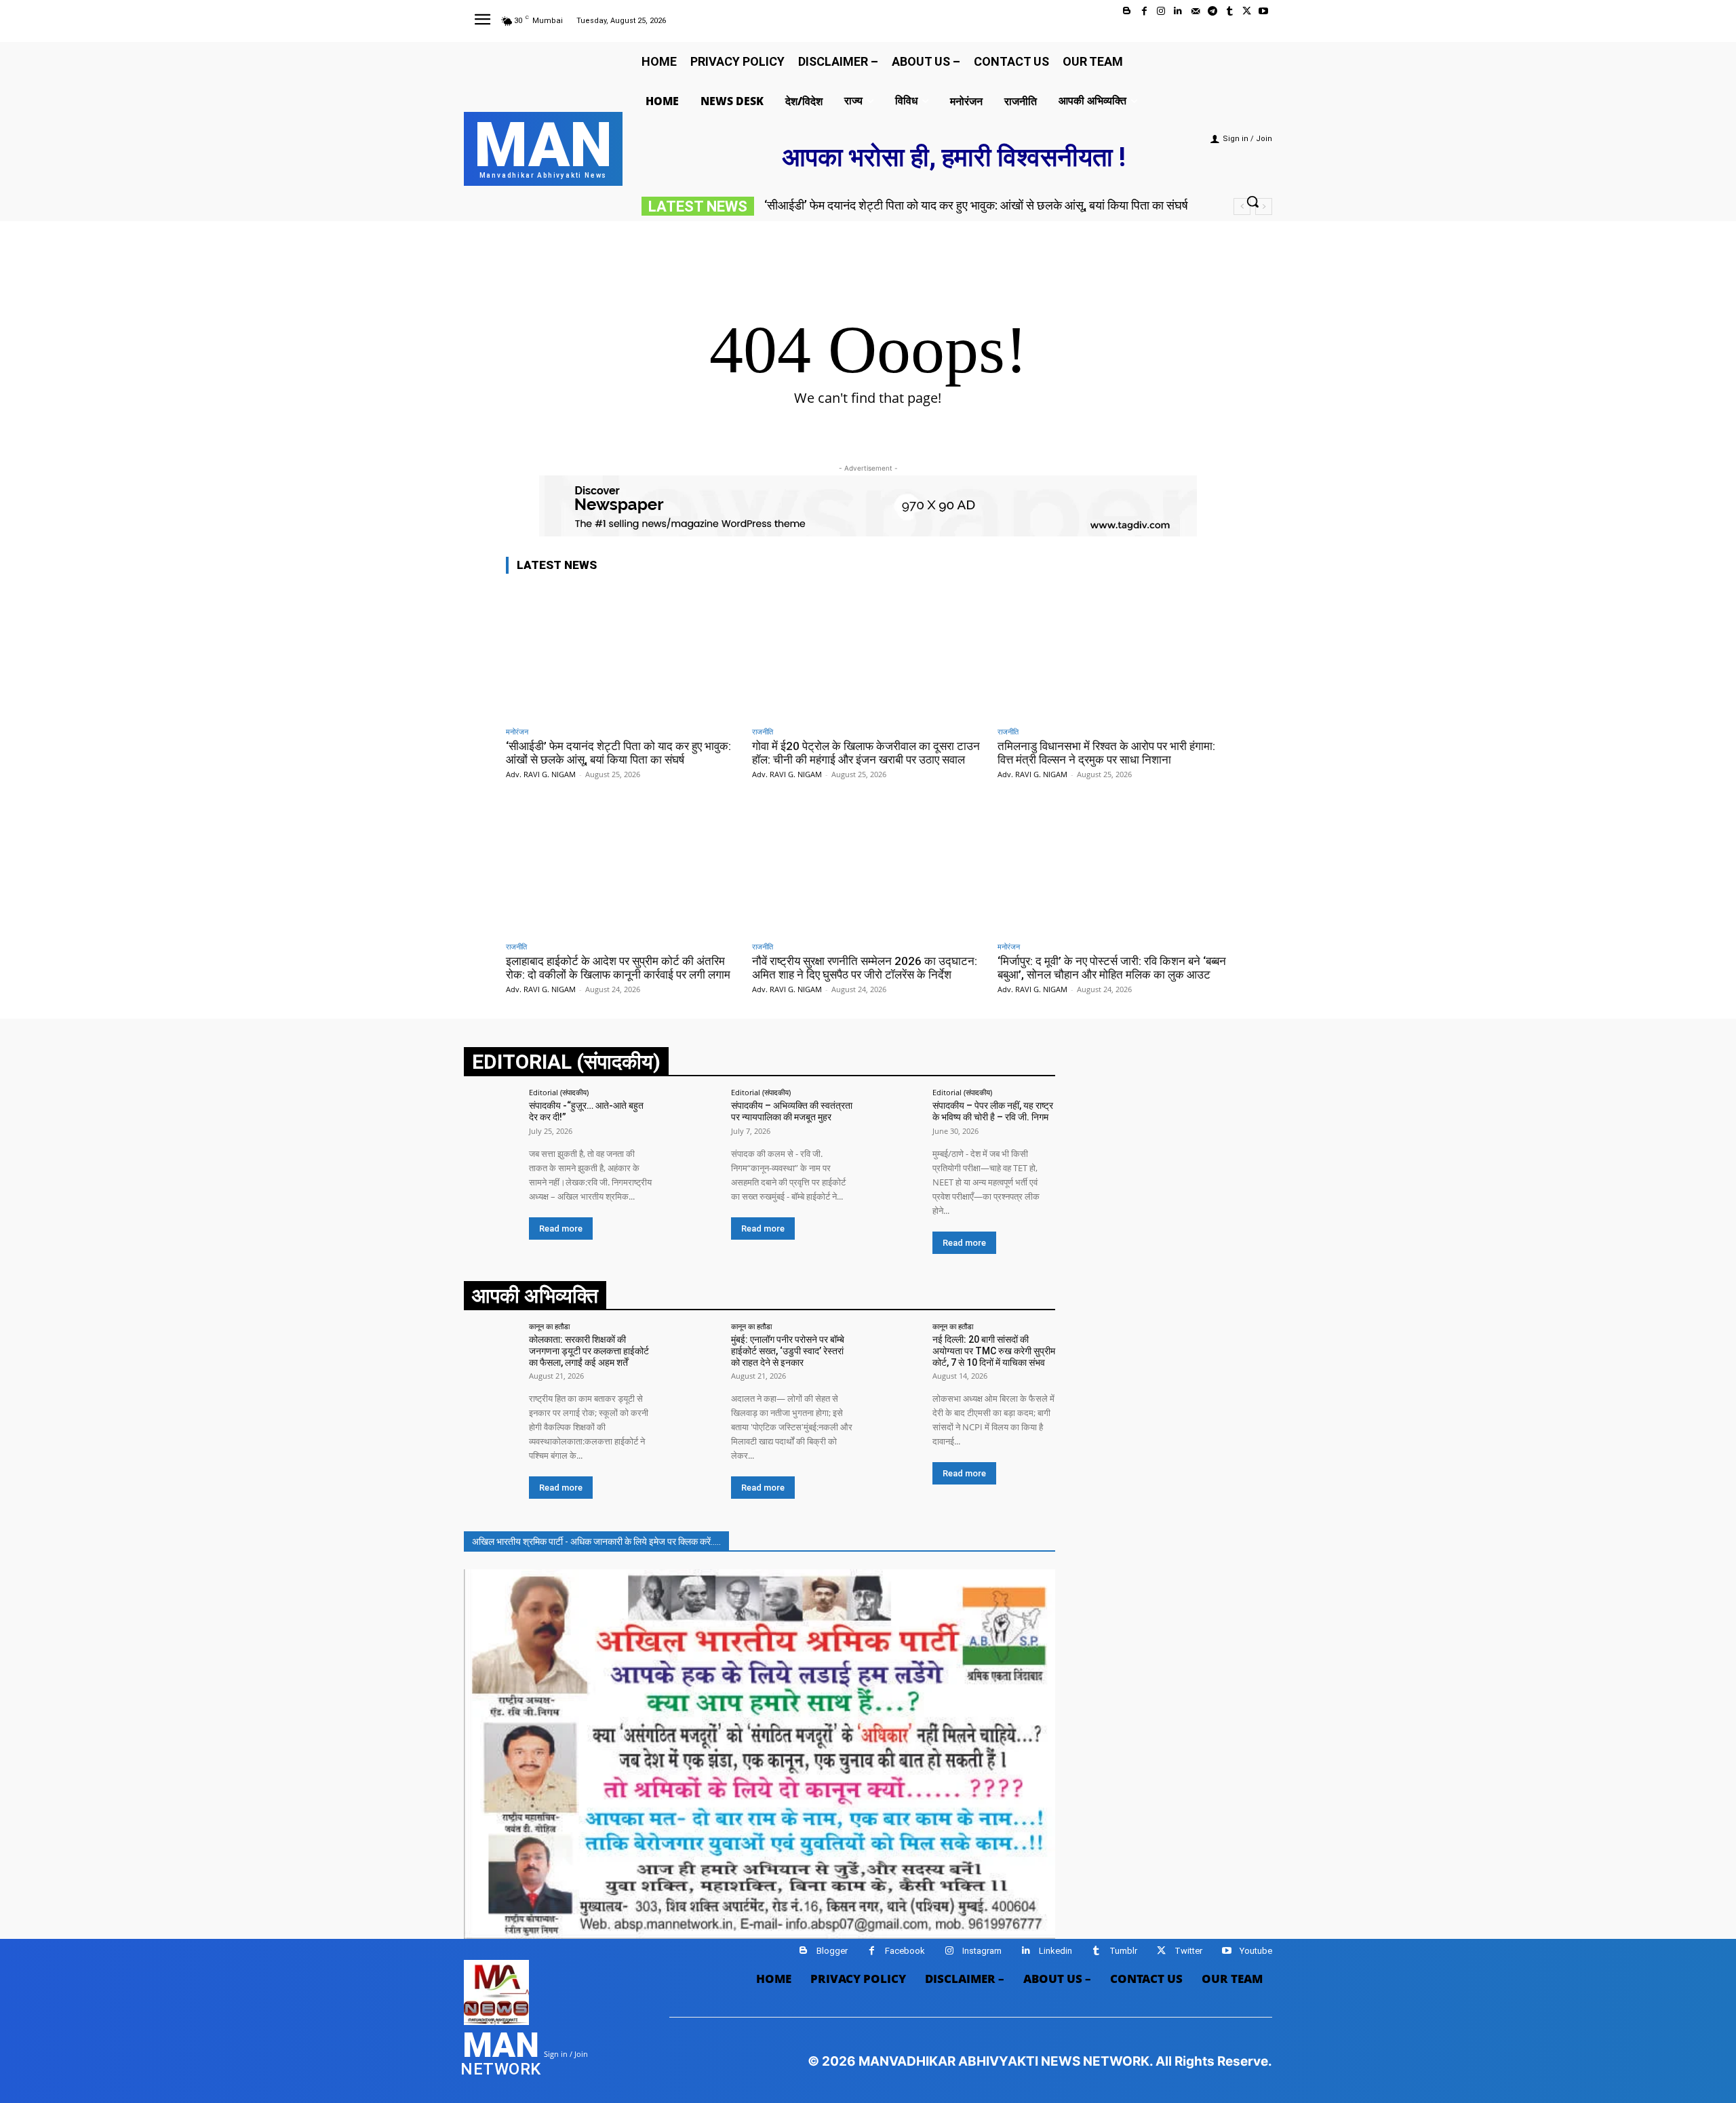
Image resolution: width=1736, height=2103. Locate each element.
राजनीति (763, 731)
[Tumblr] (1229, 11)
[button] (1252, 201)
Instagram (982, 1951)
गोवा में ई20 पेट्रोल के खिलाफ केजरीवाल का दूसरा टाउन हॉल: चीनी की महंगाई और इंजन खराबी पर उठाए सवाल (866, 753)
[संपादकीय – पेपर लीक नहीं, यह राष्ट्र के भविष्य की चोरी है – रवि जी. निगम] (895, 1117)
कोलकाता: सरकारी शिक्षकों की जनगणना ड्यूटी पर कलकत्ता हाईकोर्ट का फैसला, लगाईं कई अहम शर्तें (589, 1351)
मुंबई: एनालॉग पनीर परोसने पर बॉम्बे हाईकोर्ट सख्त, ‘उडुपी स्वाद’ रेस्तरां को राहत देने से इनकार (788, 1351)
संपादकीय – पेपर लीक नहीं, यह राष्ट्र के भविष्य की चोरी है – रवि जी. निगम (993, 1111)
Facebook (905, 1951)
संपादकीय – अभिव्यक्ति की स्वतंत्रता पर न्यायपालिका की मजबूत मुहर (792, 1111)
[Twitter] (1247, 11)
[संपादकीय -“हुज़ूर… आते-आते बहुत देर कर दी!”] (492, 1117)
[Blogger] (1127, 11)
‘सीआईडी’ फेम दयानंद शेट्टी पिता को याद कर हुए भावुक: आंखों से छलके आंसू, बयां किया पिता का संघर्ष (976, 205)
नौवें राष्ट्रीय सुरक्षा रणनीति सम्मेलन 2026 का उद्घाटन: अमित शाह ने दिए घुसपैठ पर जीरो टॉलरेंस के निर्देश (865, 968)
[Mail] (1195, 11)
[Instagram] (1161, 11)
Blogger (832, 1951)
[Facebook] (1144, 11)
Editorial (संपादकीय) (559, 1092)
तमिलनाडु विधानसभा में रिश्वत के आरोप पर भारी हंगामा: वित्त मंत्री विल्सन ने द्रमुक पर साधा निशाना (1106, 753)
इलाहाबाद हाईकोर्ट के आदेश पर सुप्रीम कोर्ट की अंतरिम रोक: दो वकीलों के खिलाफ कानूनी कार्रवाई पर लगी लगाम (618, 968)
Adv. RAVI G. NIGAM (541, 774)
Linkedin (1056, 1951)
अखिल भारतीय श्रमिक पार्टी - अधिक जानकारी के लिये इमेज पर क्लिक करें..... (596, 1541)
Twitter (1188, 1951)
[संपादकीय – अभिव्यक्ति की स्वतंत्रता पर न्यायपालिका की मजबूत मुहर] (693, 1117)
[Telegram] (1212, 11)
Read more (561, 1229)
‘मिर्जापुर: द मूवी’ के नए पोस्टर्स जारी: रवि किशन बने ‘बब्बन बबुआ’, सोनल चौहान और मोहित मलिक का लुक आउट (1112, 968)
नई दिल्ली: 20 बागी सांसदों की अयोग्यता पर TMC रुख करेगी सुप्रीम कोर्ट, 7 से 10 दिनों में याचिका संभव (994, 1351)
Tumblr (1123, 1951)
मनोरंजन (517, 731)
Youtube (1256, 1951)
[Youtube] (1264, 11)
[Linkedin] (1178, 11)
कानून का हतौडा (549, 1326)
